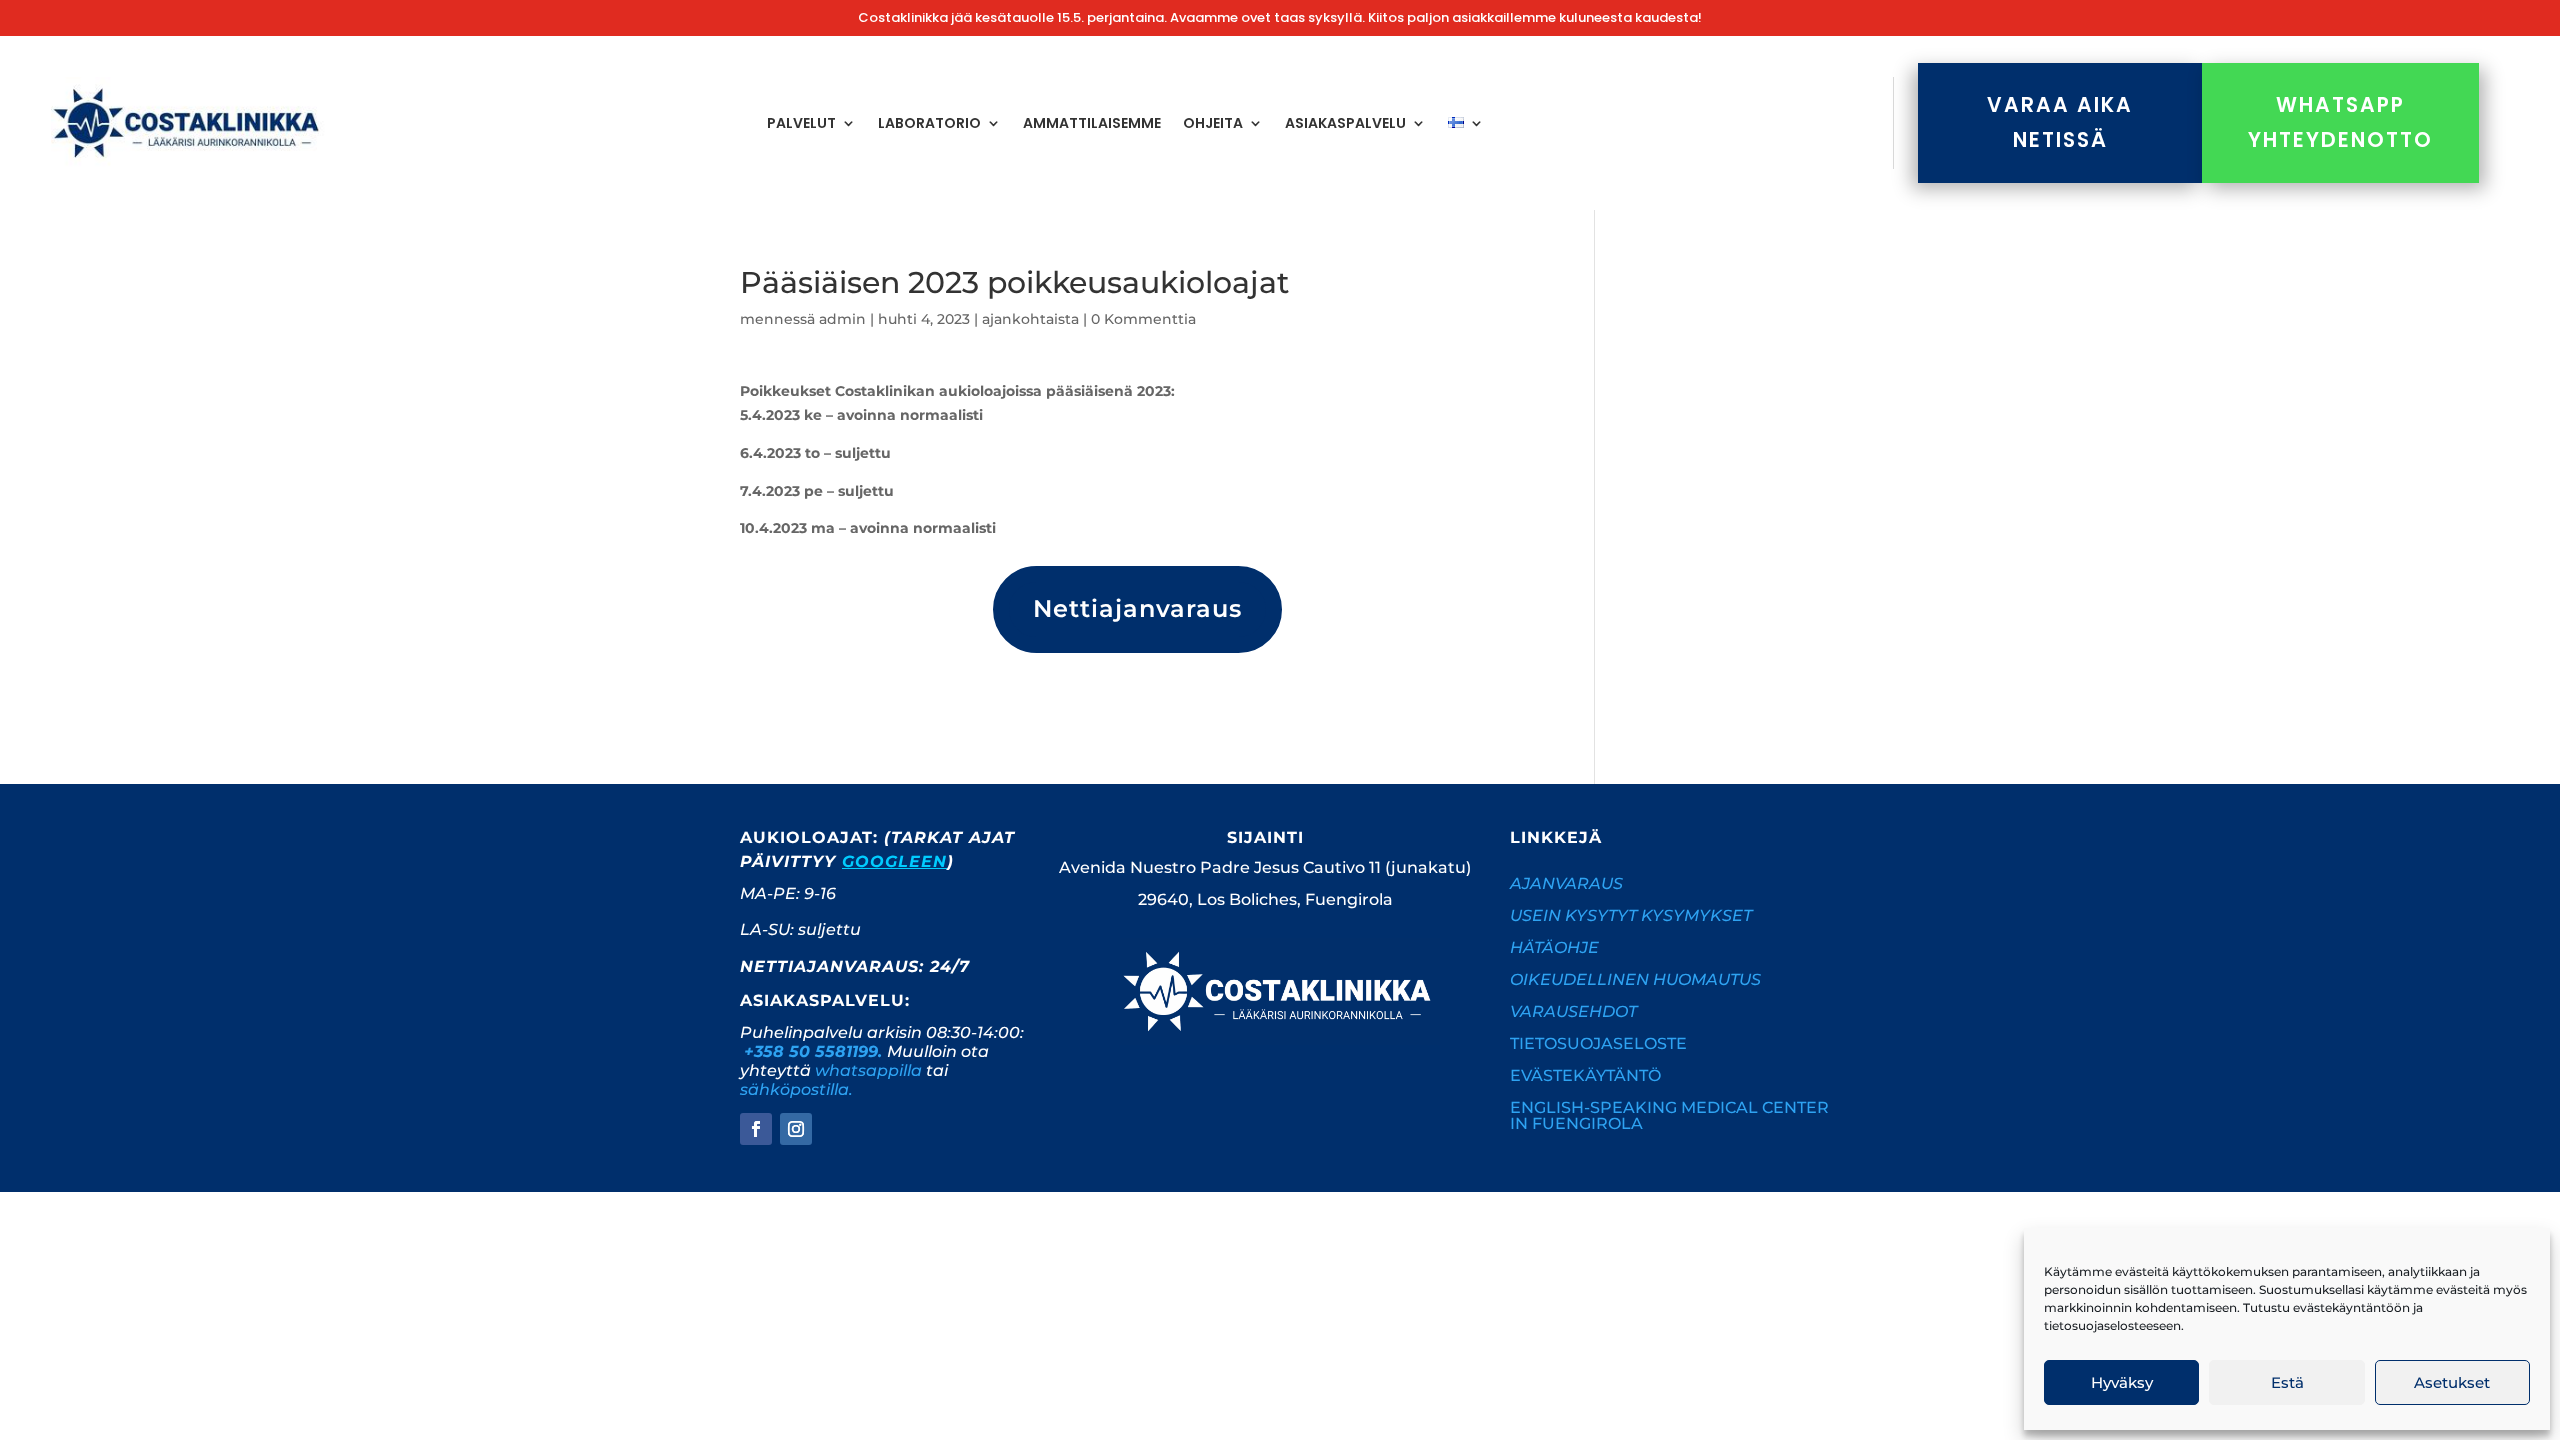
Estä (2287, 1382)
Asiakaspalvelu (1345, 123)
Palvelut (801, 123)
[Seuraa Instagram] (796, 1129)
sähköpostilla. (796, 1089)
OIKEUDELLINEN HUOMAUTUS (1635, 979)
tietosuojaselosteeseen (2112, 1325)
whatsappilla (868, 1070)
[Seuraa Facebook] (756, 1129)
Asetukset (2452, 1382)
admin (842, 319)
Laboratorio (929, 123)
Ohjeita (1213, 123)
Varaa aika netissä (2060, 122)
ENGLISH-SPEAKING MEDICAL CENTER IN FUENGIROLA (1669, 1115)
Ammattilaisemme (1092, 123)
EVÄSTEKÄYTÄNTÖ (1585, 1075)
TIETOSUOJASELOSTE (1598, 1043)
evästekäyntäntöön (2351, 1307)
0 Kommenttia (1143, 319)
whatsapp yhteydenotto (2340, 122)
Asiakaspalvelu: (825, 1000)
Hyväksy (2122, 1382)
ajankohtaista (1030, 319)
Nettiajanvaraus (1137, 608)
